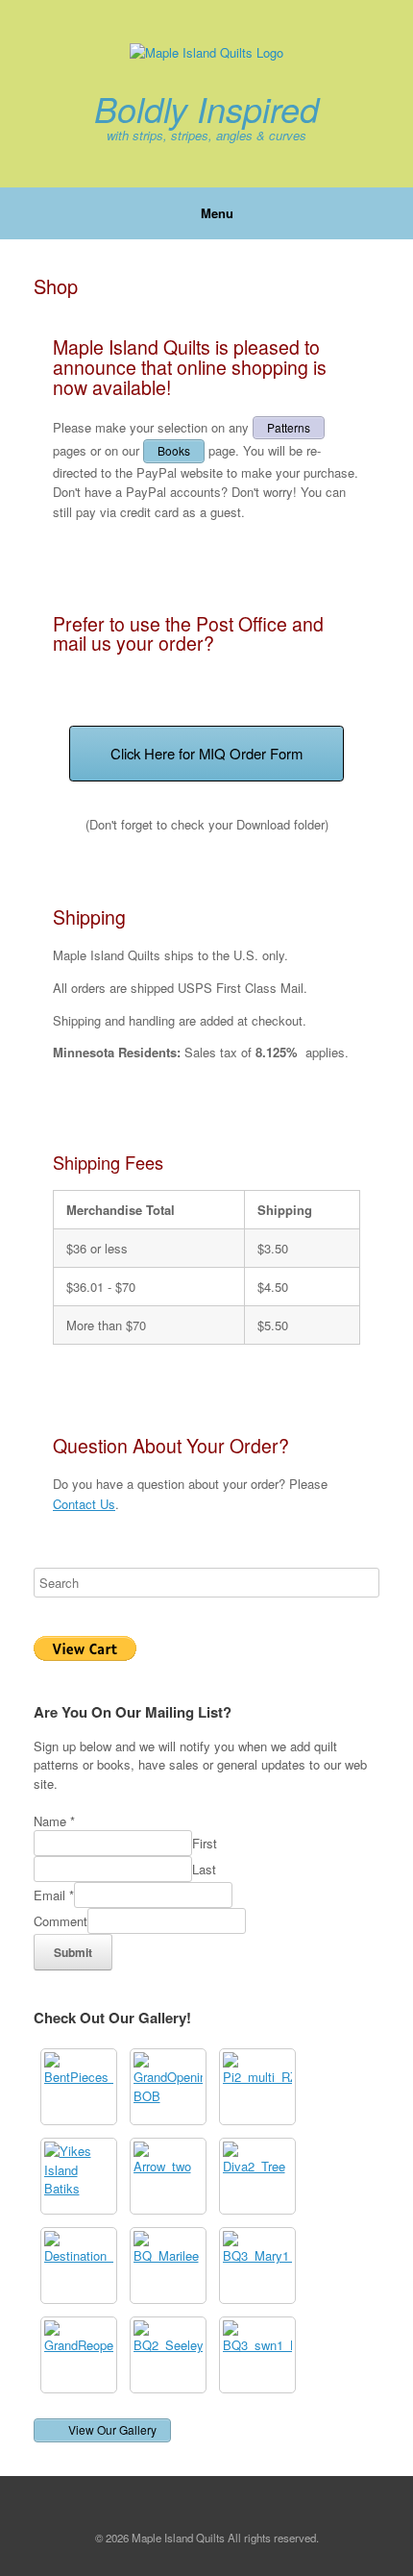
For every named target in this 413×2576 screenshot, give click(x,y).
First (205, 1843)
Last (204, 1869)
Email (54, 1895)
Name (54, 1821)
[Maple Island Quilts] (206, 53)
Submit (73, 1952)
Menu (217, 213)
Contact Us (84, 1504)
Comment (61, 1921)
